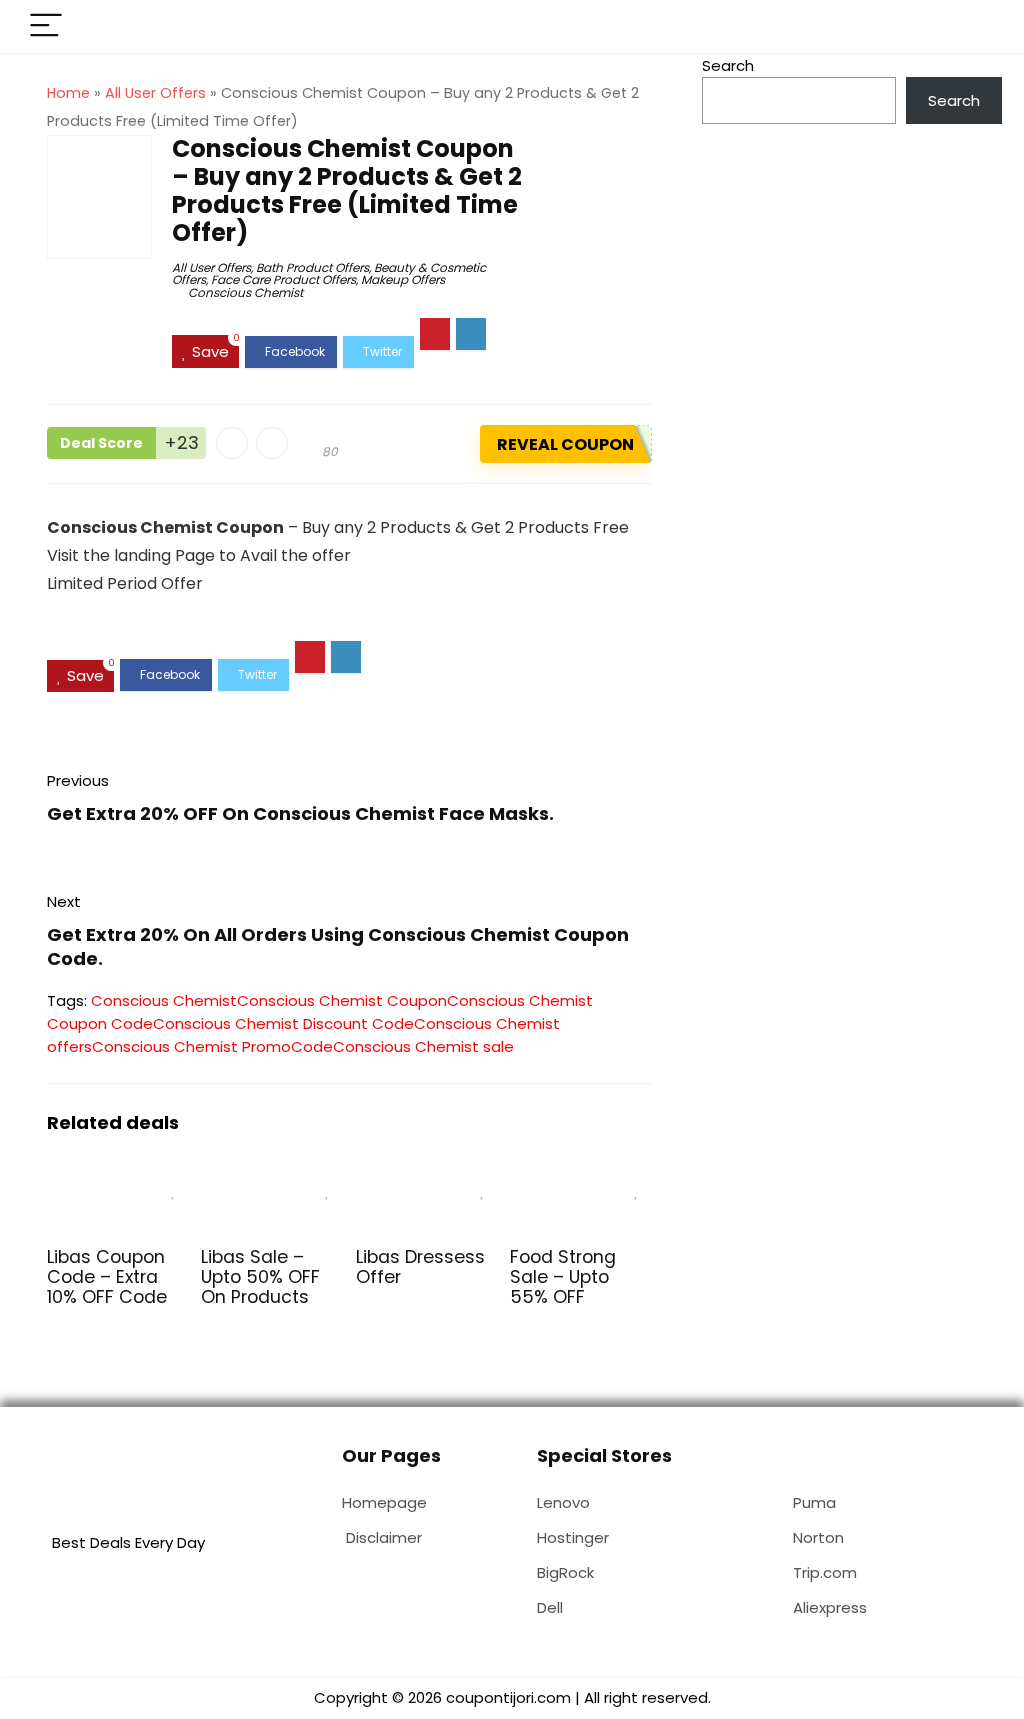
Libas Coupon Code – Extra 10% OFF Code (107, 1277)
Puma (814, 1502)
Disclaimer (384, 1537)
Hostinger (573, 1537)
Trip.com (825, 1572)
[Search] (971, 26)
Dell (550, 1607)
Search (728, 65)
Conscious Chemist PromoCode (212, 1046)
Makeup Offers (403, 279)
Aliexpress (830, 1607)
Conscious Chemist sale (423, 1046)
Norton (818, 1537)
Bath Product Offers (312, 267)
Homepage (384, 1502)
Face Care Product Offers (283, 279)
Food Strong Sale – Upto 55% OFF (563, 1277)
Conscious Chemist (245, 292)
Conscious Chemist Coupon (342, 1000)
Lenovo (563, 1502)
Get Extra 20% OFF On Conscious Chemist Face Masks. (300, 813)
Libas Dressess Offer (420, 1267)
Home (68, 93)
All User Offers (155, 93)
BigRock (565, 1572)
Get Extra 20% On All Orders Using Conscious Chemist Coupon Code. (338, 946)
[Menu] (46, 26)
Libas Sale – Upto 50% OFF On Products (260, 1277)
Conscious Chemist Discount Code (283, 1023)
